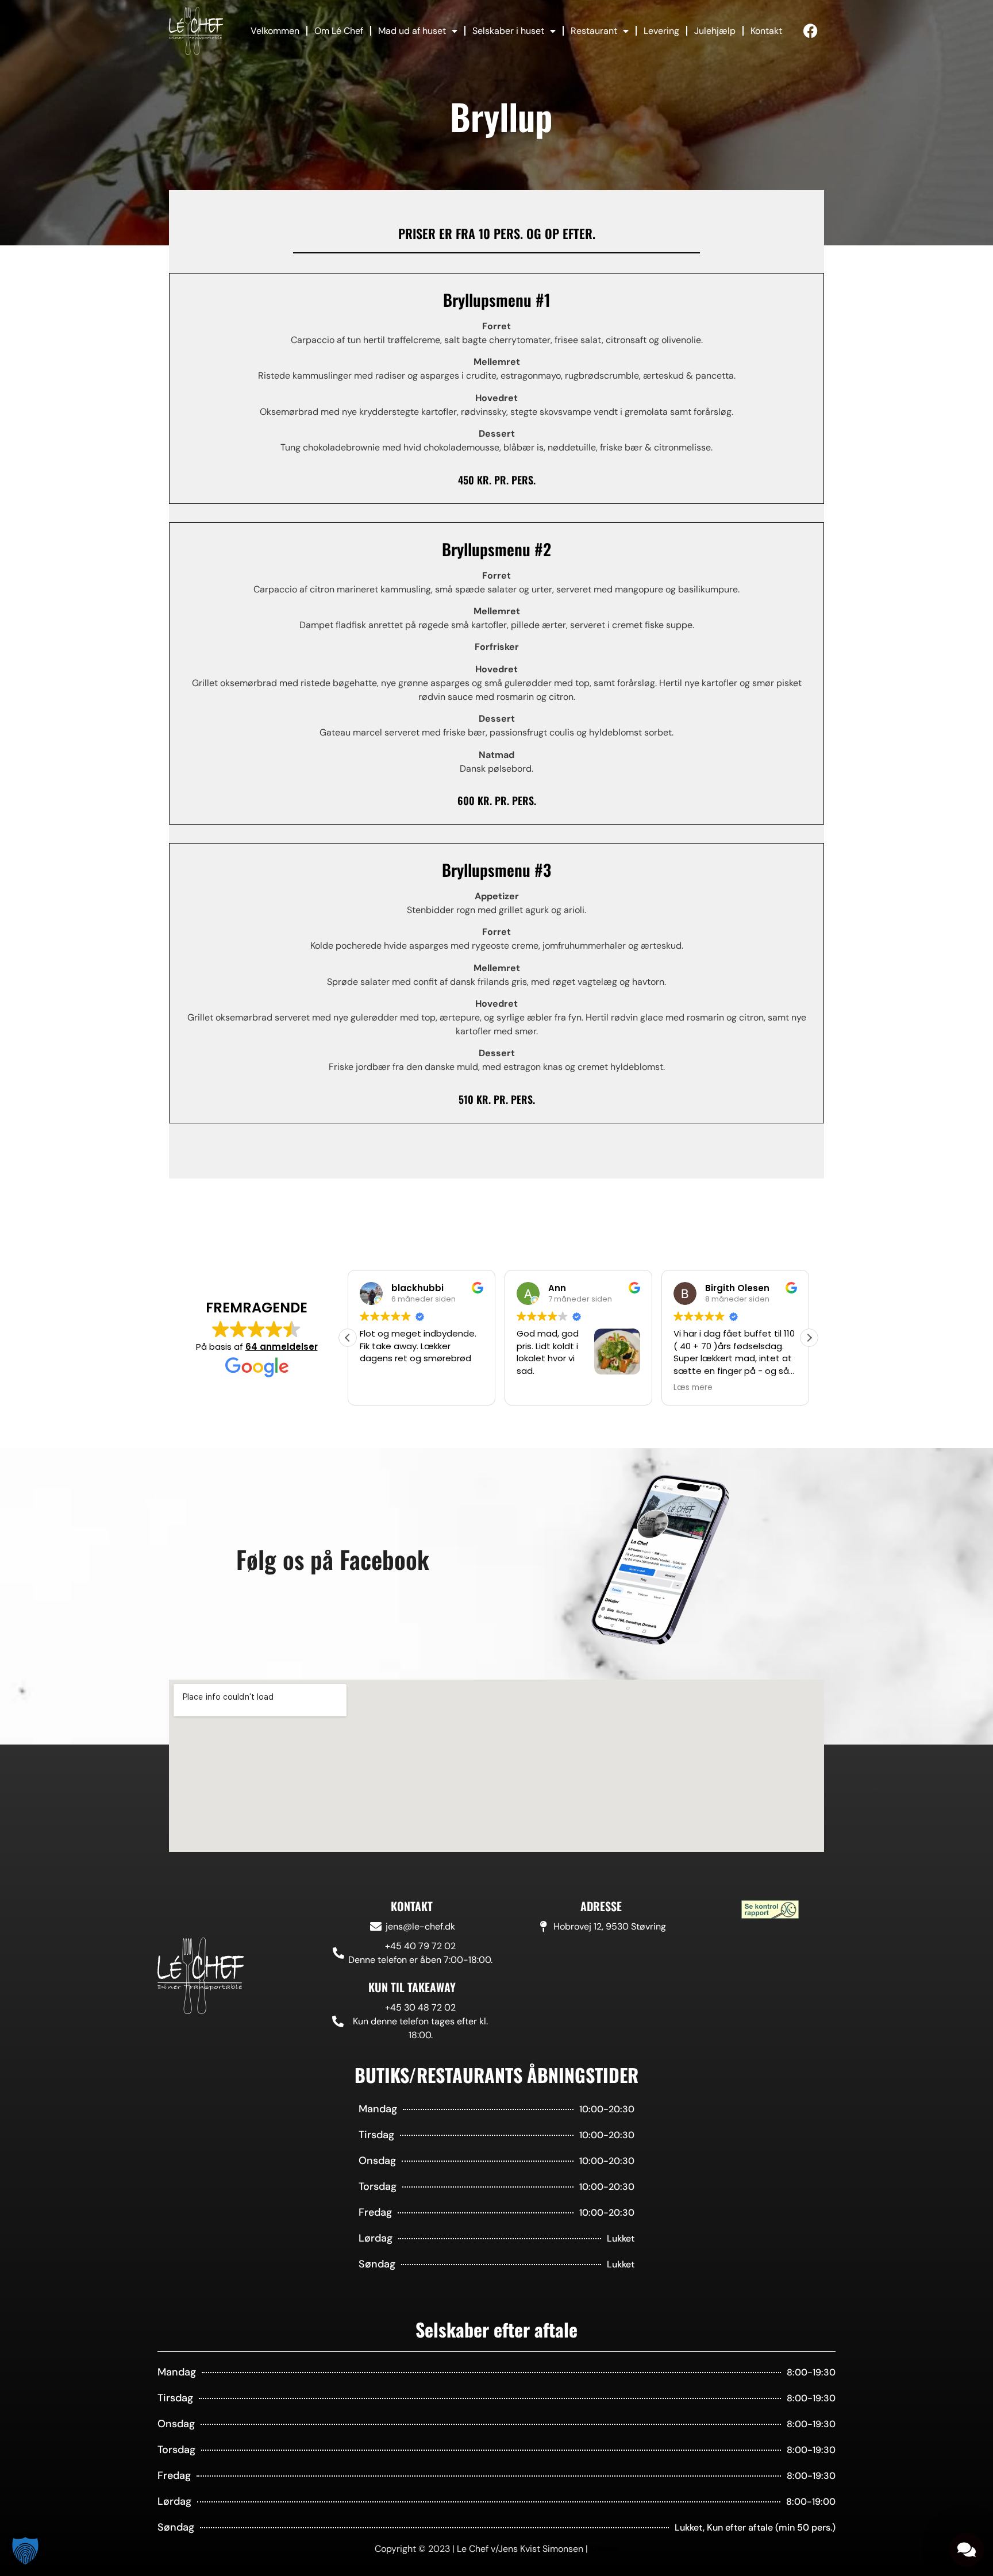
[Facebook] (811, 31)
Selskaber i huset (508, 31)
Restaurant (594, 31)
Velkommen (275, 31)
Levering (661, 31)
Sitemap (604, 2548)
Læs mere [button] (536, 1388)
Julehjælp (715, 31)
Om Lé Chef (339, 31)
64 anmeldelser (282, 1347)
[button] (809, 1338)
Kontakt (766, 31)
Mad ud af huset (412, 31)
